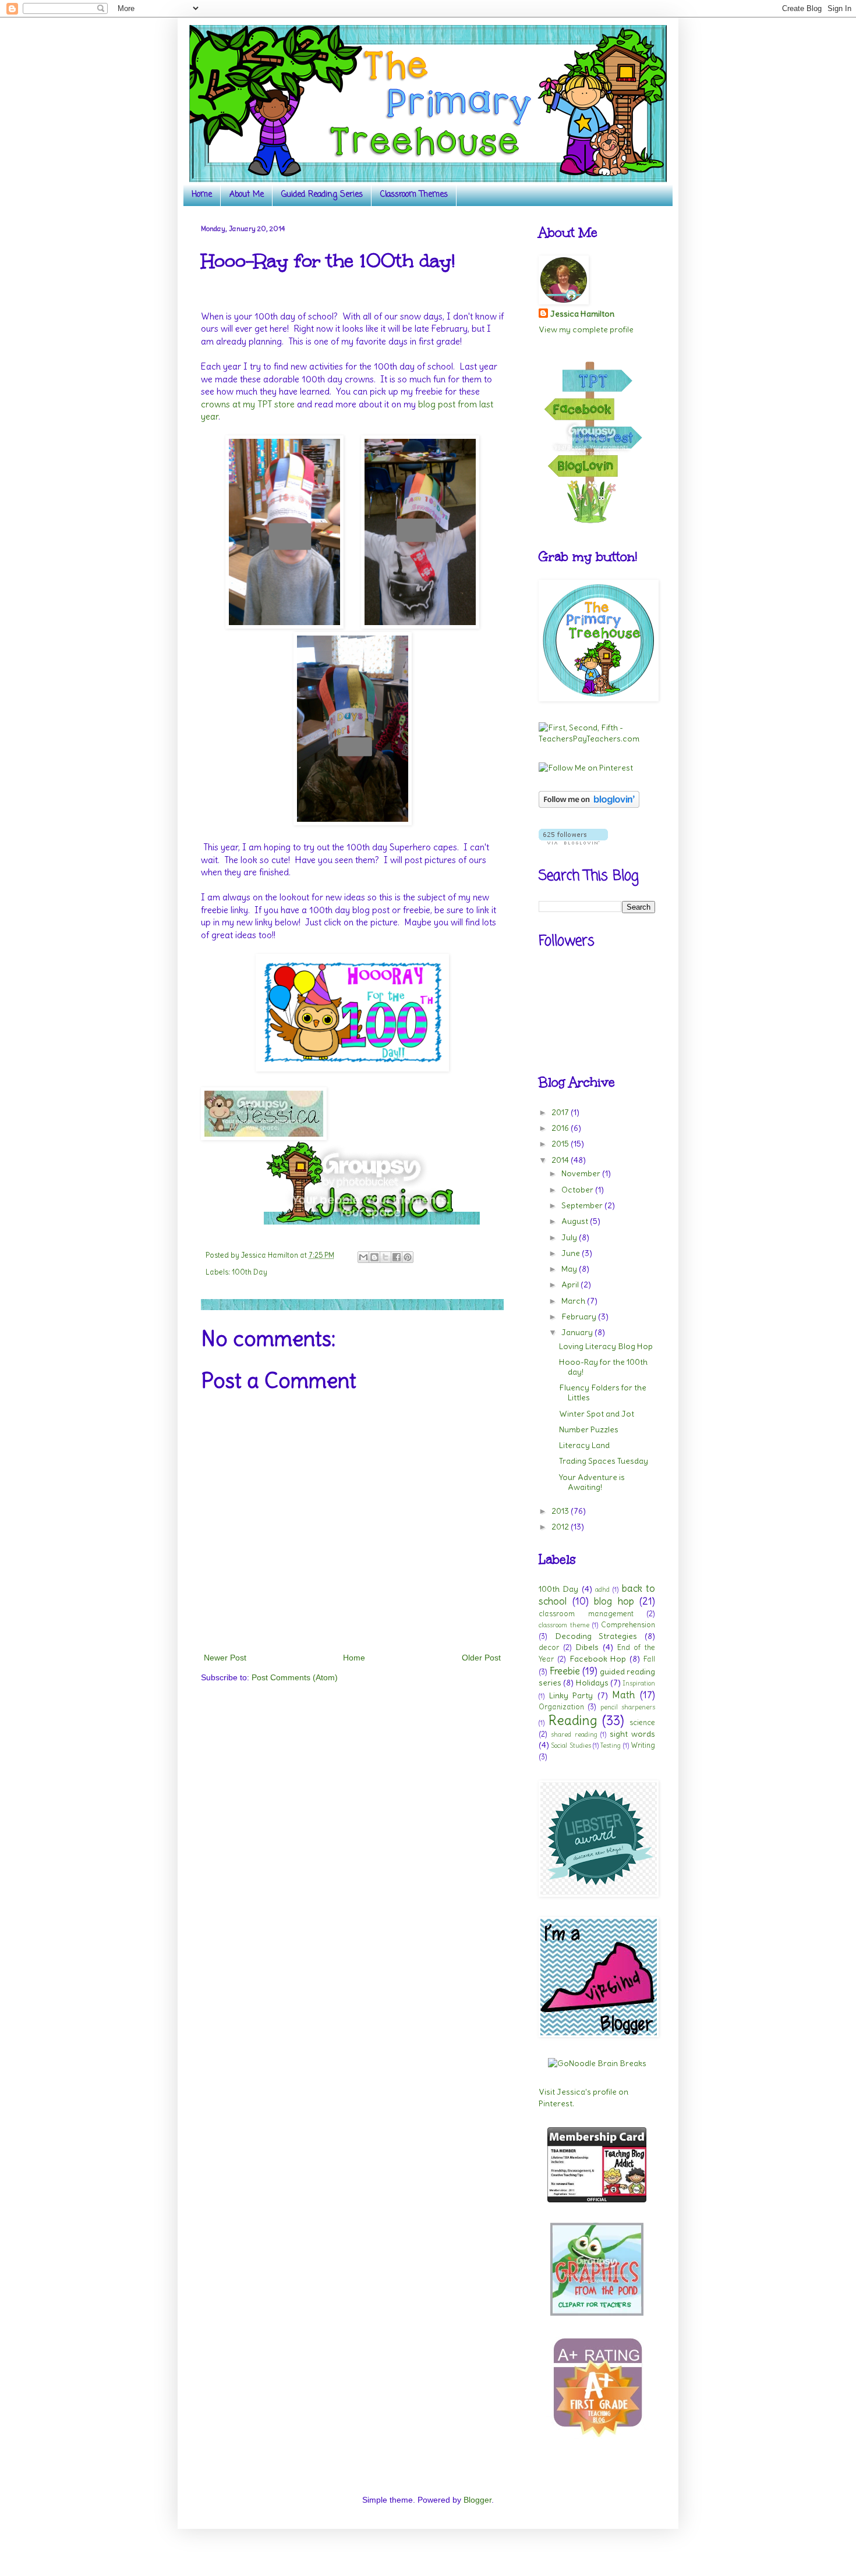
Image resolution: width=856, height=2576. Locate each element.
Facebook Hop (598, 1659)
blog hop (614, 1601)
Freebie (565, 1671)
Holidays (592, 1683)
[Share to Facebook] (397, 1257)
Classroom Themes (414, 195)
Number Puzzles (589, 1429)
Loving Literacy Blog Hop (606, 1346)
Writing (643, 1745)
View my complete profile (586, 329)
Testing (611, 1745)
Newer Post (225, 1658)
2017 (561, 1112)
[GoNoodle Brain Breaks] (597, 2063)
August (576, 1221)
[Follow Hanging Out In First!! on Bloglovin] (589, 805)
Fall (649, 1659)
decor (549, 1647)
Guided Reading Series (322, 195)
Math (623, 1695)
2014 (561, 1160)
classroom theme (564, 1625)
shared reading (574, 1734)
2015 (561, 1144)
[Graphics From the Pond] (597, 2313)
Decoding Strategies (596, 1636)
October (578, 1190)
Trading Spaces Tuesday (604, 1461)
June (572, 1253)
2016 (561, 1128)
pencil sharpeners (628, 1707)
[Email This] (363, 1257)
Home (202, 195)
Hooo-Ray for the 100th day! (603, 1367)
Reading (573, 1720)
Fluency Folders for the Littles (603, 1392)
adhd (602, 1589)
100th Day (250, 1272)
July (570, 1237)
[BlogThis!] (374, 1257)
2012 (561, 1527)
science (642, 1722)
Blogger (477, 2500)
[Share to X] (385, 1257)
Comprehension (628, 1625)
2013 (561, 1511)
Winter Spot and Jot (597, 1414)
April (571, 1285)
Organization (561, 1707)
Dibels (587, 1647)
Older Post (481, 1658)
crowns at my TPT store (248, 404)
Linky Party (571, 1695)
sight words (632, 1734)
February (580, 1317)
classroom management (586, 1614)
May (570, 1269)
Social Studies (571, 1745)
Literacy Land (584, 1445)
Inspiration (639, 1683)
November (582, 1173)
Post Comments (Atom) (295, 1677)
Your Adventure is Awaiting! (592, 1482)
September (583, 1205)
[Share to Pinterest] (408, 1257)
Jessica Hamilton (582, 314)
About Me (247, 195)
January (578, 1332)
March (574, 1301)
